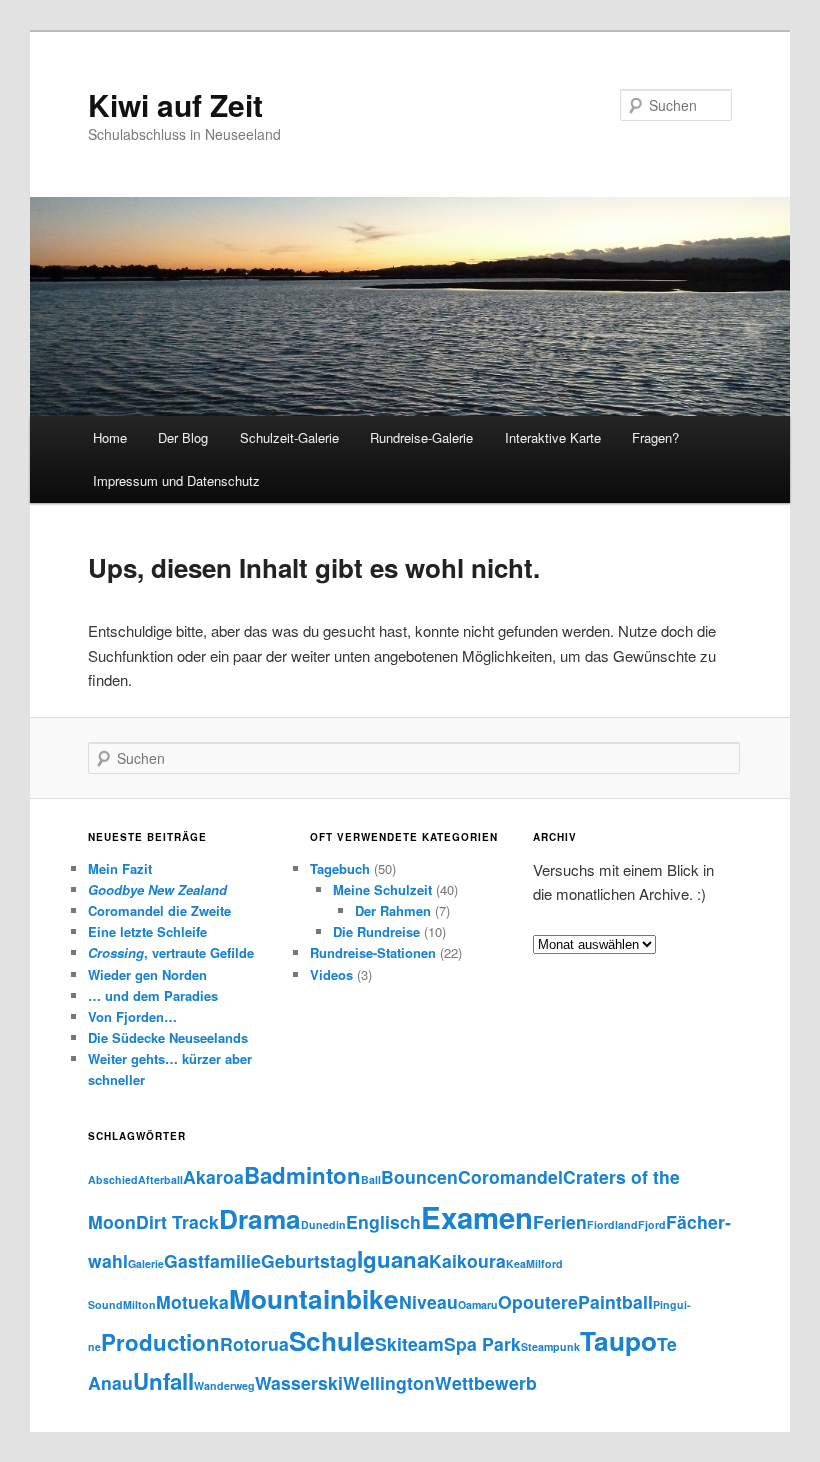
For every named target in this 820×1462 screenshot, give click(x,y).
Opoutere (538, 1301)
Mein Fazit (120, 868)
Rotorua (254, 1343)
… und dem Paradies (153, 995)
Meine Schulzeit (382, 889)
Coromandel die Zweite (159, 910)
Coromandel (510, 1176)
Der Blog (183, 437)
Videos (331, 974)
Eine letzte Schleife (147, 931)
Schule (332, 1340)
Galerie (146, 1263)
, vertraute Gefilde (171, 952)
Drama (260, 1218)
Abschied (113, 1179)
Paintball (615, 1301)
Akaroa (213, 1176)
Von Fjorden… (132, 1016)
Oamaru (478, 1304)
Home (110, 437)
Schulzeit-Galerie (289, 437)
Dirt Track (177, 1221)
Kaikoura (467, 1260)
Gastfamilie (212, 1260)
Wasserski (299, 1382)
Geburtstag (309, 1260)
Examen (477, 1217)
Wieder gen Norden (147, 974)
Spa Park (482, 1343)
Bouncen (419, 1176)
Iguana (393, 1259)
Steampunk (550, 1346)
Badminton (302, 1175)
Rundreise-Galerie (421, 437)
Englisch (383, 1221)
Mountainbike (314, 1298)
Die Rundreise (376, 931)
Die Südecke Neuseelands (168, 1037)
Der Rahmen (393, 910)
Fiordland (612, 1224)
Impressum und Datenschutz (176, 480)
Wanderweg (224, 1385)
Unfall (163, 1381)
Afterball (160, 1179)
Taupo (618, 1340)
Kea (516, 1263)
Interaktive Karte (553, 437)
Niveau (428, 1301)
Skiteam (409, 1343)
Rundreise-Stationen (373, 952)
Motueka (192, 1301)
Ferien (560, 1221)
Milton (139, 1304)
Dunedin (323, 1224)
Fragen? (655, 437)
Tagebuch (340, 868)
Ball (371, 1179)
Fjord (652, 1224)
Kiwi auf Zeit (175, 104)
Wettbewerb (486, 1382)
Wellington (389, 1382)
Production (160, 1342)
